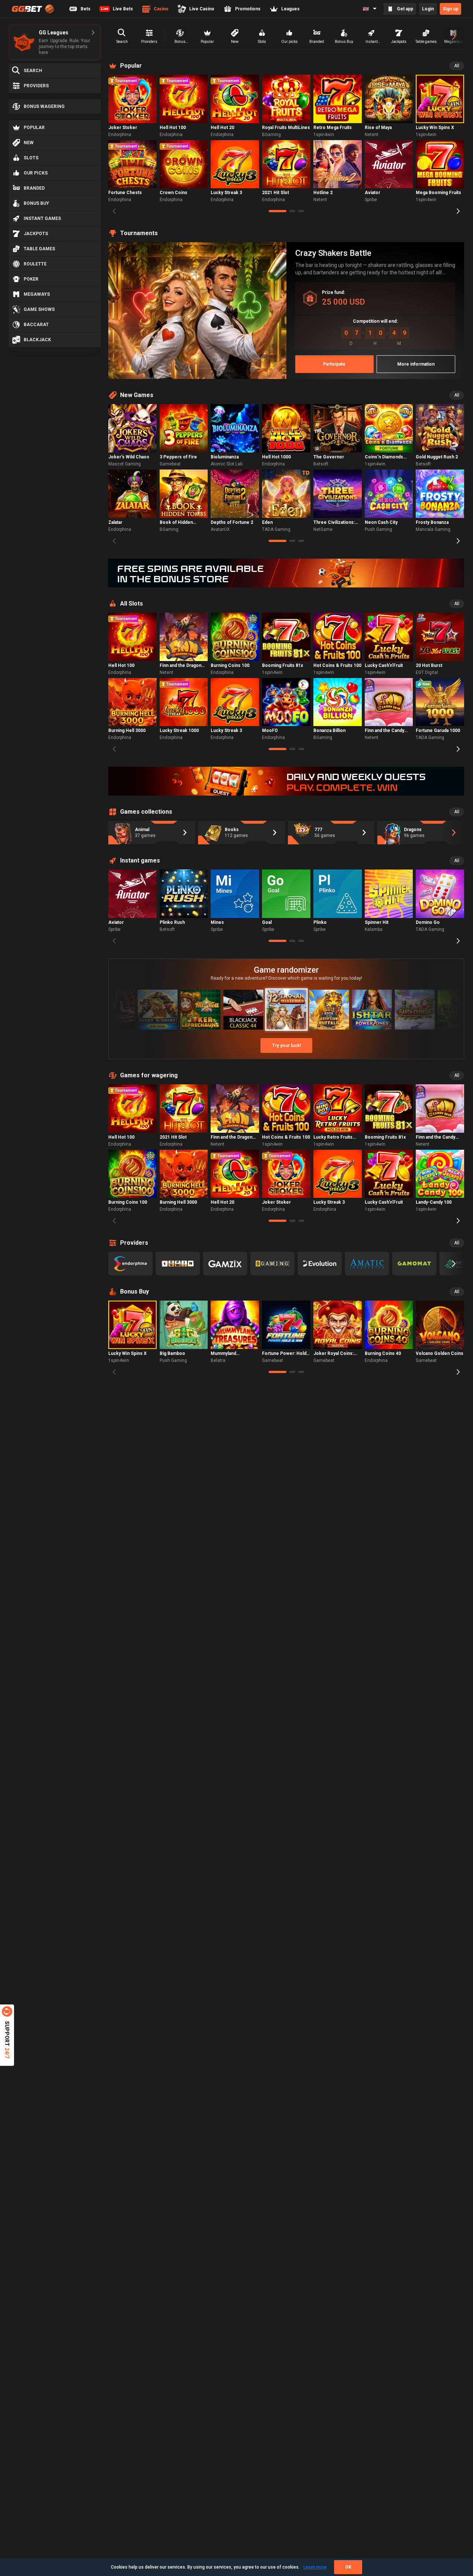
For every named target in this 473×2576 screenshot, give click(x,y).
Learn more (315, 2567)
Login (428, 9)
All (457, 66)
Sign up (450, 9)
